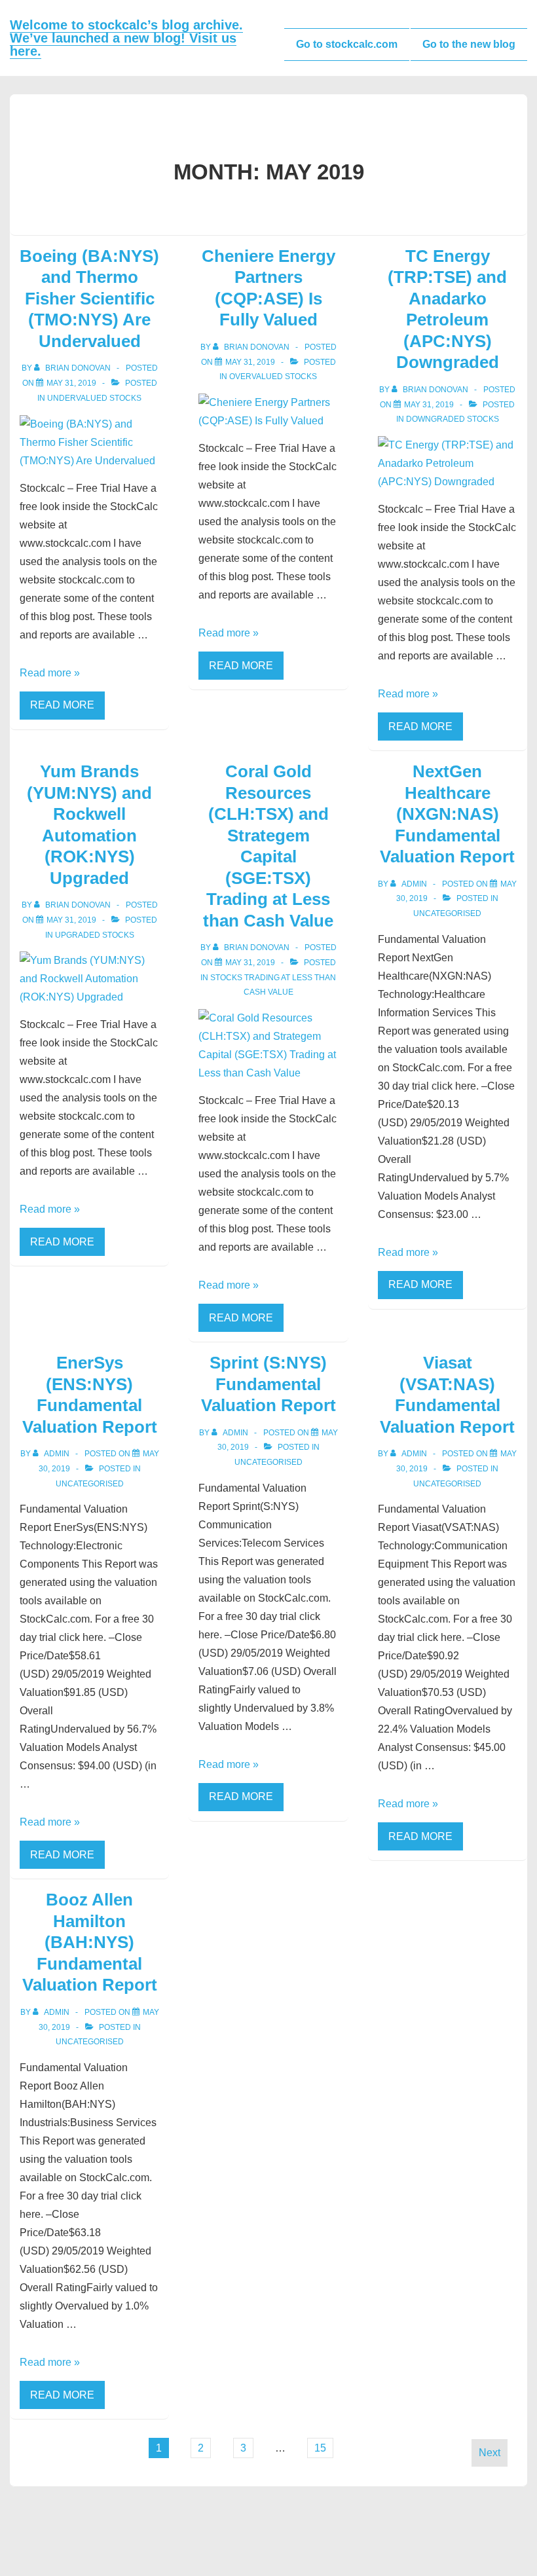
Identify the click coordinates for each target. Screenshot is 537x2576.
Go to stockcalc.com (347, 44)
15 (320, 2448)
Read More (62, 705)
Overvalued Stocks (273, 377)
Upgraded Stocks (95, 935)
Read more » (50, 673)
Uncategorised (447, 913)
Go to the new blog (469, 44)
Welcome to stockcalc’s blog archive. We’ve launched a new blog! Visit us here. (126, 38)
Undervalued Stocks (94, 398)
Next (490, 2453)
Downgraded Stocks (453, 419)
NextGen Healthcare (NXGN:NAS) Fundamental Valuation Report (447, 814)
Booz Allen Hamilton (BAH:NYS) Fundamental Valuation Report (90, 1942)
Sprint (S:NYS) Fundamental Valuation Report (268, 1384)
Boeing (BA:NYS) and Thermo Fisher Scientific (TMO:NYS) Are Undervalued (89, 299)
